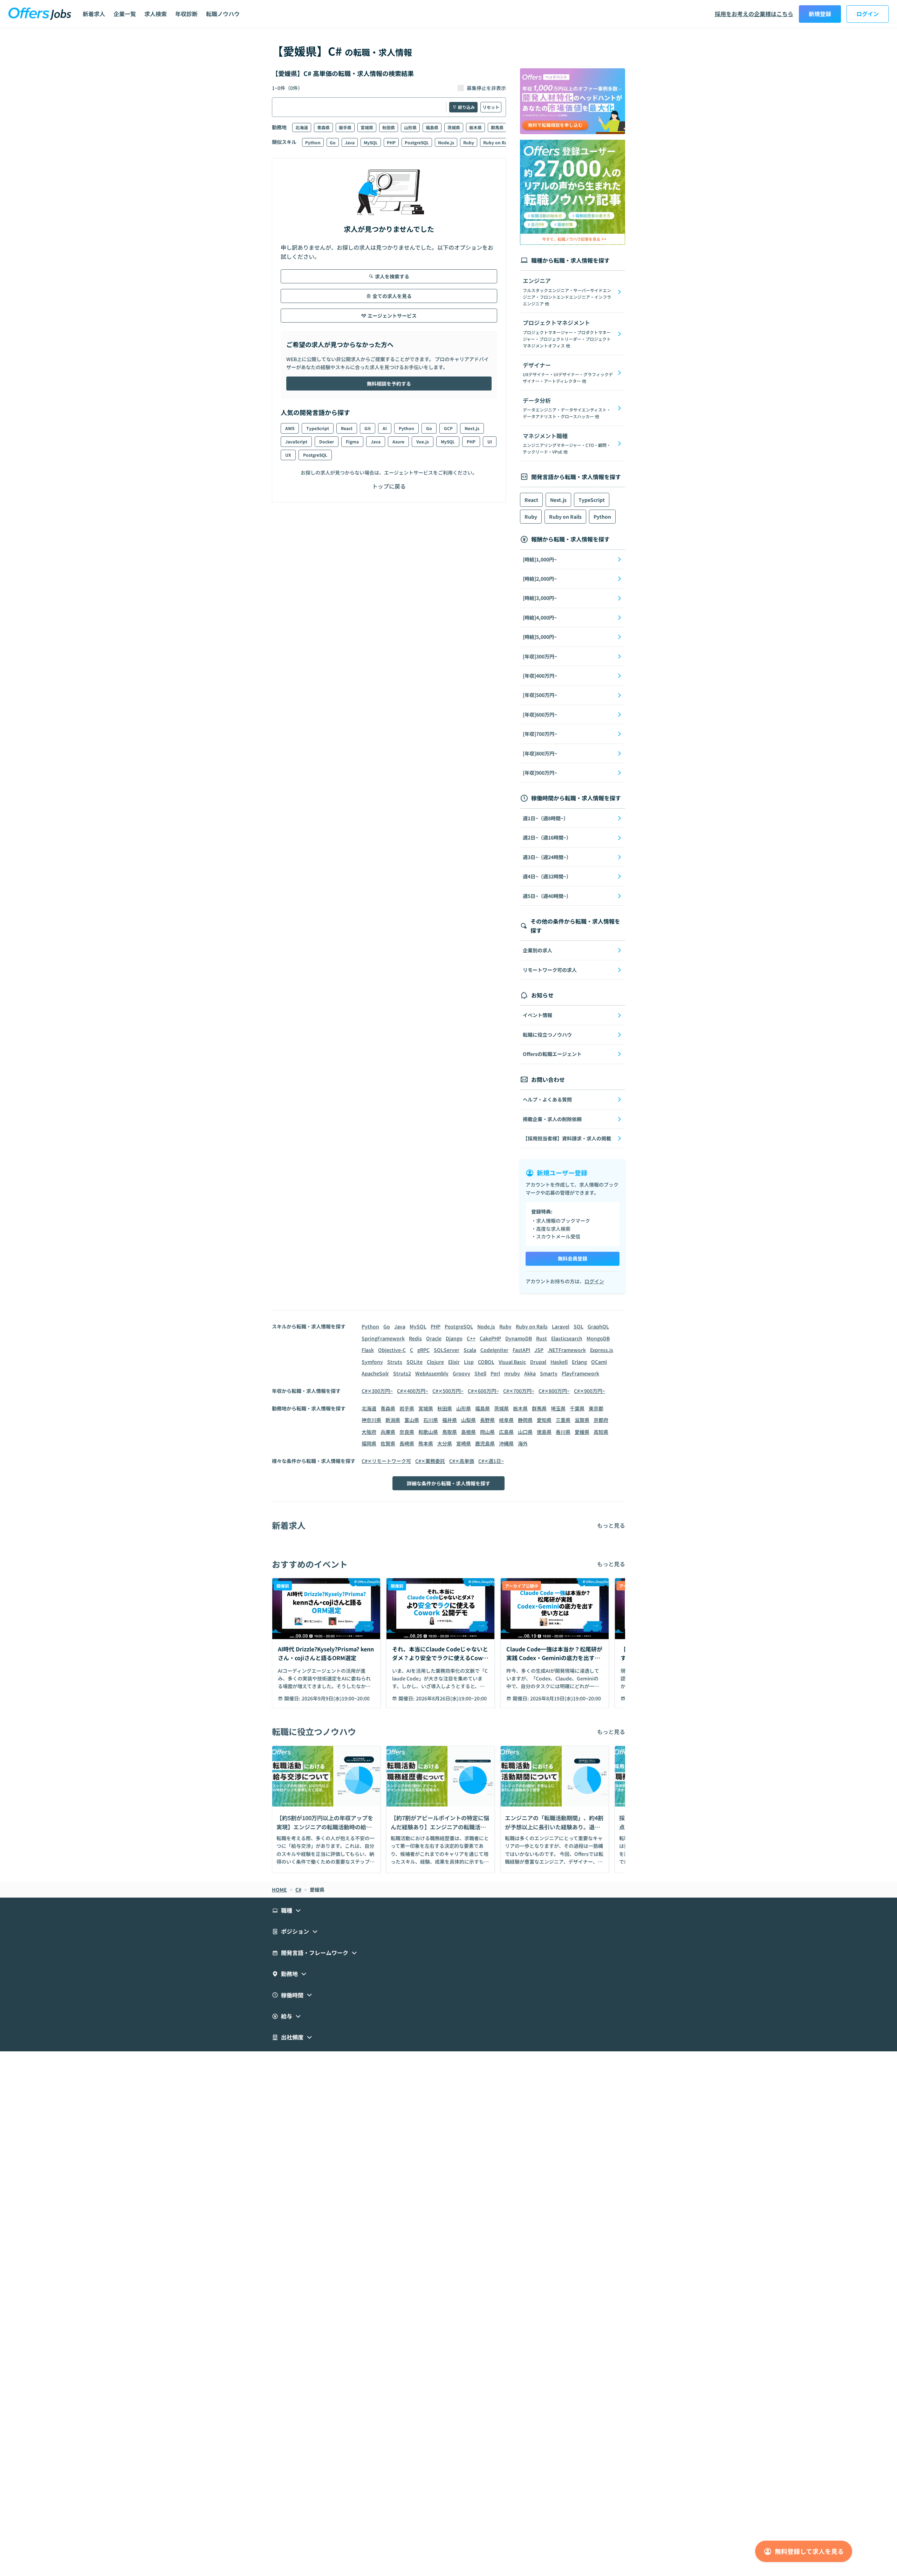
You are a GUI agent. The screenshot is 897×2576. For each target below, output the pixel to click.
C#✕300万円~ (377, 1391)
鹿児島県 (485, 1443)
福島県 (432, 127)
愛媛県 (582, 1432)
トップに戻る (389, 486)
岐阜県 (506, 1420)
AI (385, 428)
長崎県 (407, 1443)
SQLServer (447, 1350)
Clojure (435, 1362)
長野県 (487, 1420)
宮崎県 (464, 1443)
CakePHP (490, 1338)
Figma (352, 441)
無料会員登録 (573, 1258)
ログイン (868, 14)
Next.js (472, 428)
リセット (491, 107)
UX (288, 455)
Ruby (469, 142)
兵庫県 (388, 1432)
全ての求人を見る (392, 296)
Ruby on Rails (498, 142)
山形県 (410, 127)
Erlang (579, 1362)
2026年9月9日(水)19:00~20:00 (336, 1698)
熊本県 (426, 1443)
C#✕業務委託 (430, 1461)
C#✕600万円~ (483, 1391)
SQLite (415, 1362)
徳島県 (544, 1432)
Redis (415, 1338)
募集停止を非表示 (486, 88)
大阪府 (369, 1432)
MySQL (371, 142)
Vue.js (423, 441)
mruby (512, 1373)
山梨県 (468, 1420)
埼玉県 (558, 1408)
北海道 (302, 127)
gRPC (423, 1350)
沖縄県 (506, 1443)
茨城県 (454, 127)
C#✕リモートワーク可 (386, 1461)
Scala (470, 1350)
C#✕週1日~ (491, 1461)
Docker (327, 441)
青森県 (323, 127)
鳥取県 (450, 1432)
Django (454, 1338)
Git (368, 428)
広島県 (506, 1432)
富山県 (412, 1420)
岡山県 (487, 1432)
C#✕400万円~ (413, 1391)
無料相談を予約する (389, 384)
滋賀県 (582, 1420)
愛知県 (544, 1420)
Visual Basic (512, 1362)
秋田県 (389, 127)
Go (333, 142)
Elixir (454, 1362)
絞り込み (466, 107)
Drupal (538, 1362)
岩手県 (345, 127)
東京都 (596, 1408)
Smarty (549, 1373)
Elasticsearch (567, 1338)
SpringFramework (383, 1338)
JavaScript (296, 441)
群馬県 (497, 127)
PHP (391, 142)
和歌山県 (428, 1432)
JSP (539, 1350)
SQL (578, 1326)
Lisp (469, 1362)
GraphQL (598, 1326)
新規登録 (820, 14)
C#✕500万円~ (448, 1391)
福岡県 (369, 1443)
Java (350, 142)
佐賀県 (388, 1443)
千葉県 (577, 1408)
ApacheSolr (375, 1373)
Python (313, 142)
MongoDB (598, 1338)
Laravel (561, 1326)
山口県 (525, 1432)
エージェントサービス (392, 316)
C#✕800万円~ (554, 1391)
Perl (495, 1373)
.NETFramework (567, 1350)
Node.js (446, 142)
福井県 (450, 1420)
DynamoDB (519, 1338)
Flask (368, 1350)
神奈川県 (371, 1420)
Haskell (559, 1362)
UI (490, 441)
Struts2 (402, 1373)
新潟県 (393, 1420)
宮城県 (367, 127)
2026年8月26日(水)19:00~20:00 (451, 1698)
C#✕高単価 (462, 1461)
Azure (398, 441)
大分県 (445, 1443)
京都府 (601, 1420)
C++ (471, 1338)
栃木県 (475, 127)
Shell (480, 1373)
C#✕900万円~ (590, 1391)
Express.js (602, 1350)
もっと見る (611, 1525)
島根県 (468, 1432)
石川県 (431, 1420)
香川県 (563, 1432)
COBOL (486, 1362)
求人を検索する (392, 276)
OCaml (599, 1362)
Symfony (372, 1362)
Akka (530, 1373)
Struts (395, 1362)
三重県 (563, 1420)
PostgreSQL (417, 142)
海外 (523, 1443)
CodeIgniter (494, 1350)
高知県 (601, 1432)
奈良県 (407, 1432)
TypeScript (318, 428)
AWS (290, 428)
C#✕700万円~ (519, 1391)
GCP (448, 428)
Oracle (434, 1338)
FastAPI (521, 1350)
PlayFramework (580, 1373)
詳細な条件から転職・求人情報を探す (448, 1483)
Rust (542, 1338)
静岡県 (525, 1420)
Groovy (461, 1373)
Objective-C (392, 1350)
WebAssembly (432, 1373)
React (347, 428)
